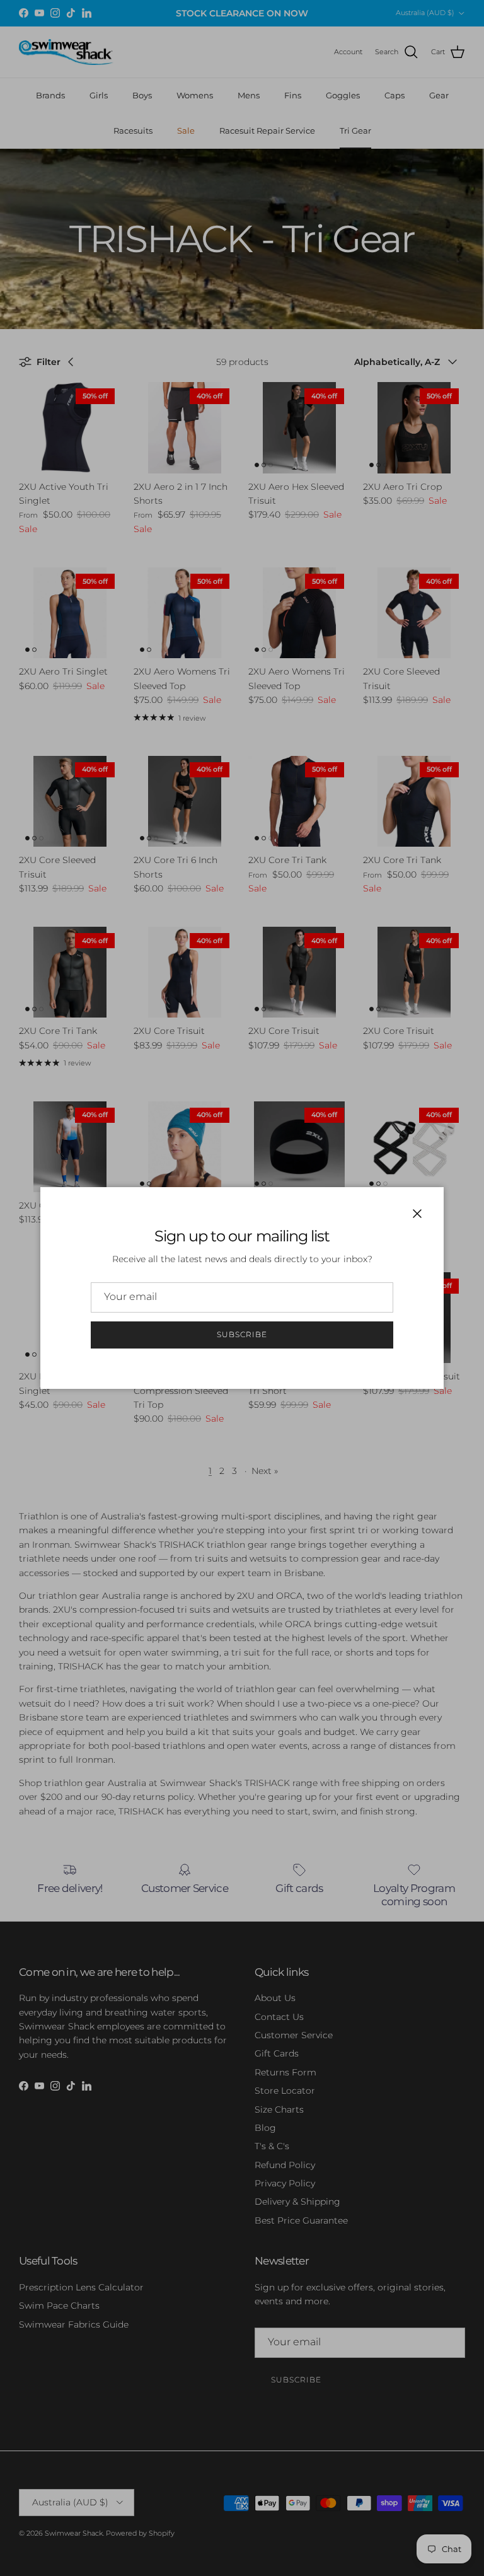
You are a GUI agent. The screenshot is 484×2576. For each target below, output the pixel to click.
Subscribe (242, 1334)
